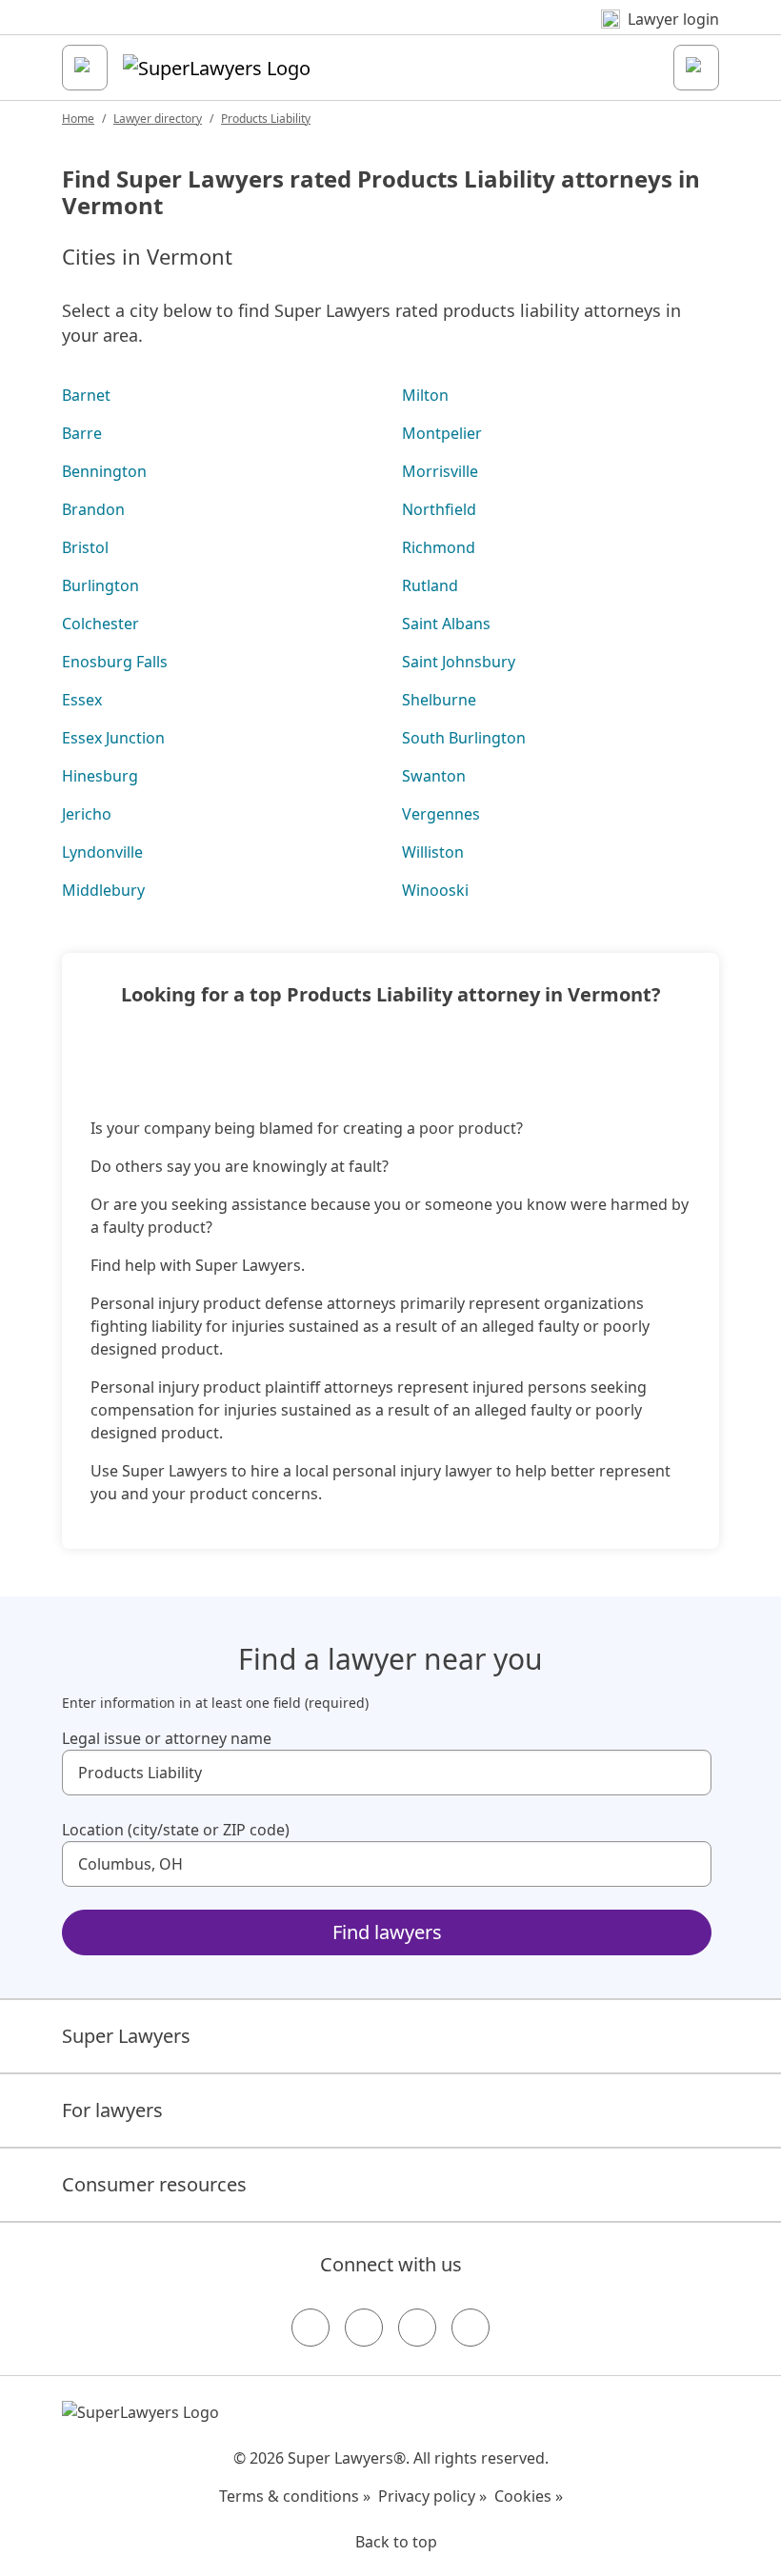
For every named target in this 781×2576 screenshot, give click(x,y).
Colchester (100, 624)
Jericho (87, 814)
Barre (82, 433)
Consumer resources (154, 2184)
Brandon (93, 509)
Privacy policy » (432, 2496)
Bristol (85, 547)
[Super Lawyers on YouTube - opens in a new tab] (417, 2328)
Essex (82, 700)
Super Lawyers (126, 2036)
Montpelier (442, 433)
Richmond (439, 547)
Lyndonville (102, 852)
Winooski (435, 890)
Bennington (104, 471)
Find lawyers (387, 1932)
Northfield (439, 509)
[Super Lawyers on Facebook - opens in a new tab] (310, 2328)
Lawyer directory (158, 119)
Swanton (434, 776)
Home (78, 119)
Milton (425, 395)
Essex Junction (113, 738)
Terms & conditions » (295, 2496)
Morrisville (440, 471)
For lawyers (112, 2110)
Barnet (86, 395)
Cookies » (529, 2496)
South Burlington (464, 738)
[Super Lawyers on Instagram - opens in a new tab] (364, 2328)
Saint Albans (446, 624)
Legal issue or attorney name (167, 1738)
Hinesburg (100, 776)
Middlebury (103, 890)
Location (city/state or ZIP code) (176, 1830)
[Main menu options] (85, 68)
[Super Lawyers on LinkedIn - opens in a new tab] (471, 2328)
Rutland (430, 585)
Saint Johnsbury (459, 662)
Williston (433, 852)
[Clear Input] (689, 1773)
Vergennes (441, 814)
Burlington (100, 585)
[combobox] (387, 1773)
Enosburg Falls (115, 662)
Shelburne (439, 700)
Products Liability (266, 119)
